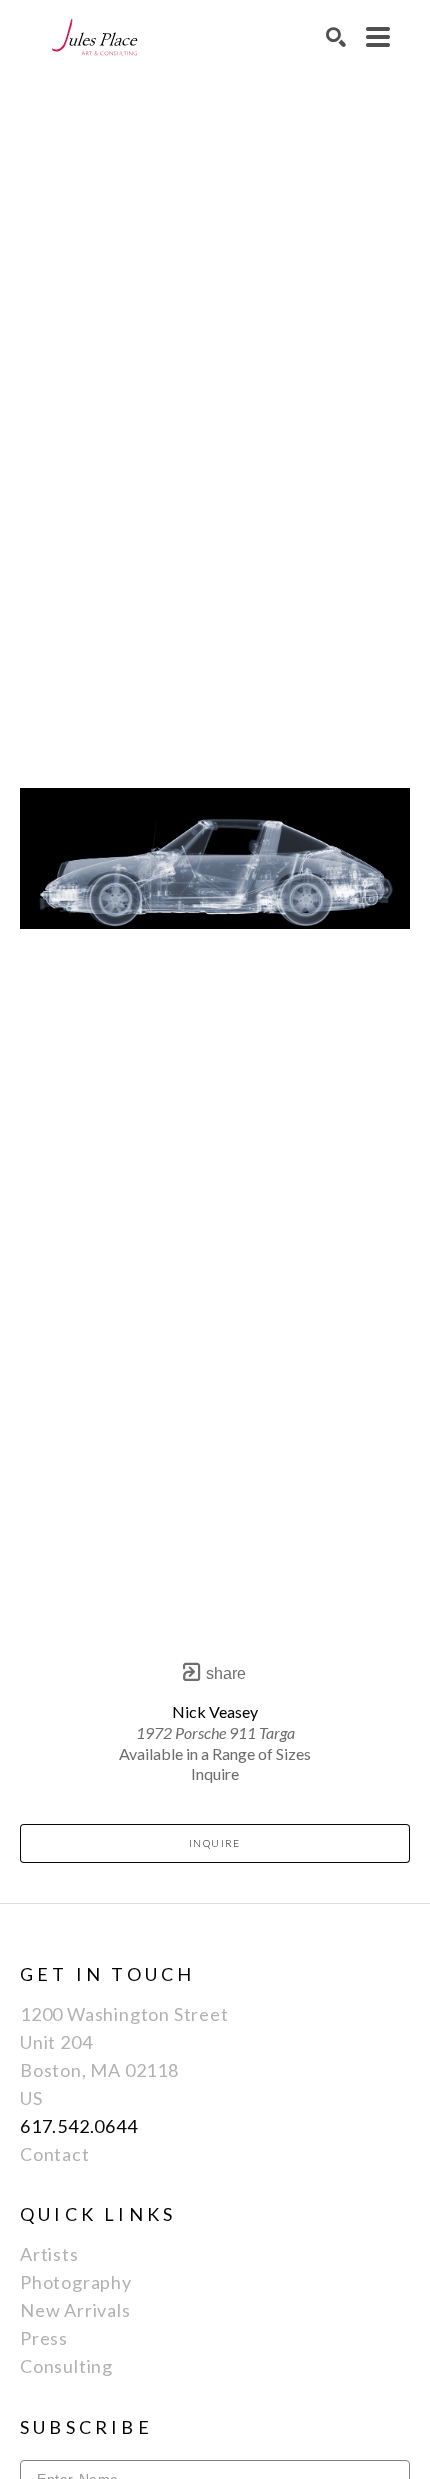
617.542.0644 (79, 2126)
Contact (55, 2154)
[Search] (336, 37)
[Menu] (378, 37)
